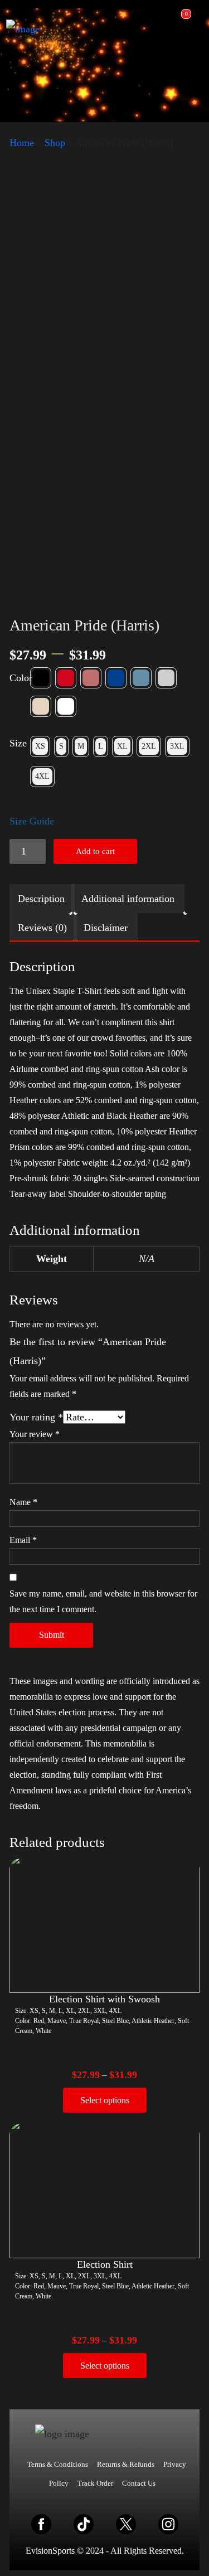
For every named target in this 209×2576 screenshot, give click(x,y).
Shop (55, 143)
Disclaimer (106, 928)
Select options (105, 2100)
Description (41, 899)
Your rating (36, 1417)
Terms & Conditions (58, 2464)
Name (23, 1502)
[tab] (41, 899)
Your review (35, 1434)
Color (21, 678)
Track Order (95, 2483)
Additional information (128, 899)
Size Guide (32, 821)
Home (22, 143)
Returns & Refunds (126, 2464)
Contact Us (139, 2483)
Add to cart (95, 851)
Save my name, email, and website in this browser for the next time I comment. (103, 1601)
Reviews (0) (42, 928)
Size (18, 743)
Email (23, 1540)
